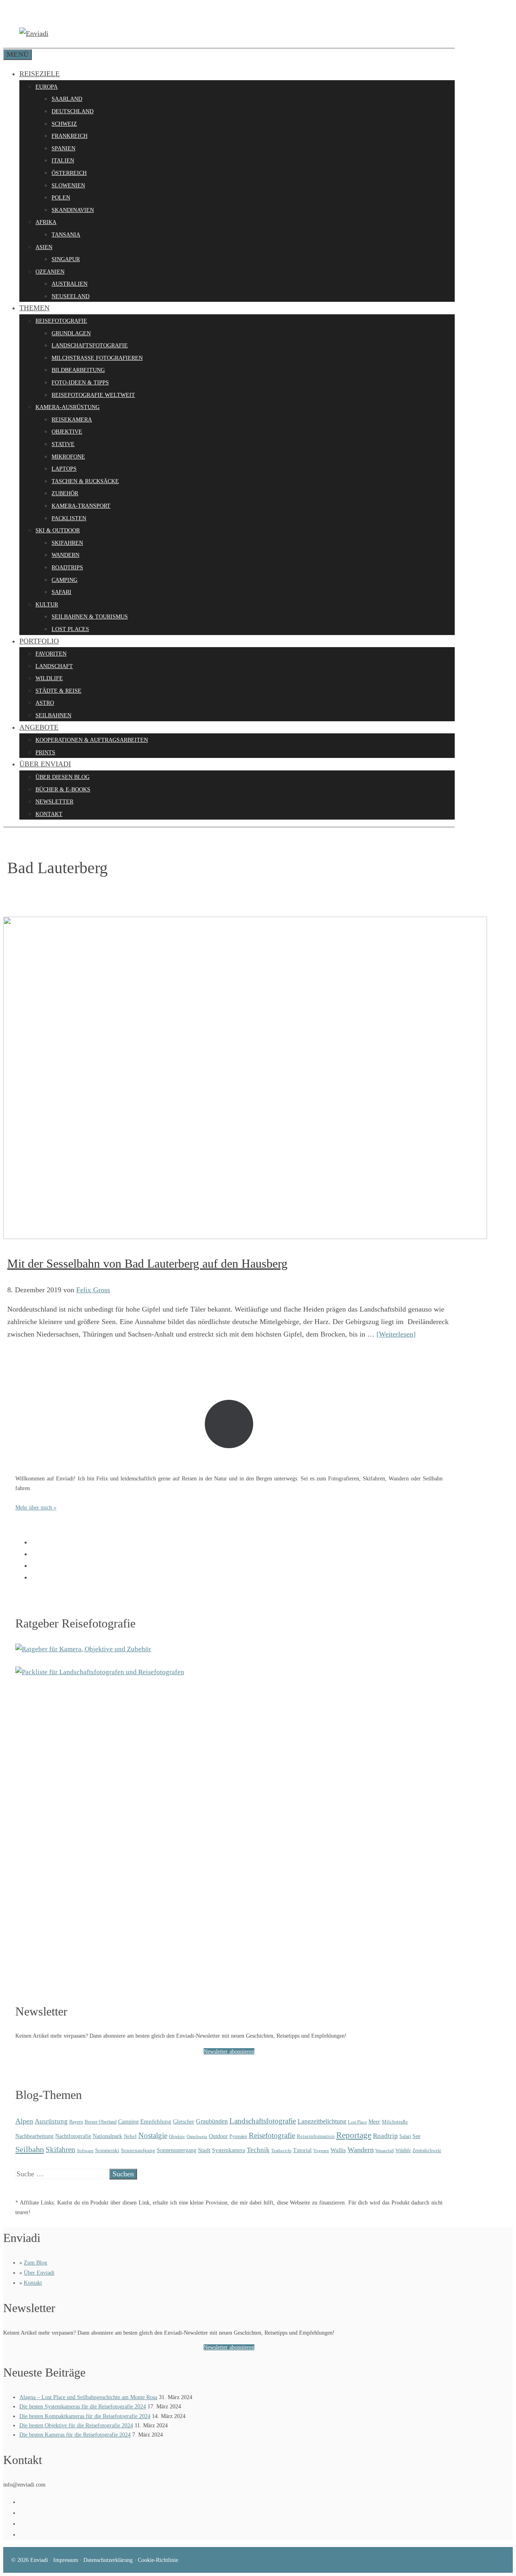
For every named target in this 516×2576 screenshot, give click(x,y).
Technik (258, 2150)
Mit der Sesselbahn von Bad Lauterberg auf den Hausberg (147, 1263)
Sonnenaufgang (138, 2150)
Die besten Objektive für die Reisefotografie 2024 (76, 2426)
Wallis (338, 2150)
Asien (44, 247)
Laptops (64, 469)
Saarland (67, 99)
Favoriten (51, 654)
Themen (34, 308)
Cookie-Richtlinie (158, 2560)
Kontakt (49, 814)
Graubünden (212, 2121)
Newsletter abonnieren (229, 2051)
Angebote (39, 727)
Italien (63, 161)
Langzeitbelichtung (322, 2121)
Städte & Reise (58, 691)
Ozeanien (50, 272)
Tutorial (302, 2150)
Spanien (63, 148)
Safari (61, 592)
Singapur (66, 259)
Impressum (66, 2560)
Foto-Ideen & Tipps (80, 383)
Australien (70, 284)
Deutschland (73, 111)
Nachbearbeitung (34, 2136)
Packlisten (69, 518)
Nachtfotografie (73, 2136)
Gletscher (184, 2121)
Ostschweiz (197, 2136)
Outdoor (218, 2136)
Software (85, 2150)
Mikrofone (68, 457)
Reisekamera (72, 420)
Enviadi (39, 2560)
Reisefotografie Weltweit (93, 395)
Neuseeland (71, 296)
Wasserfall (385, 2150)
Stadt (204, 2150)
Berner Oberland (101, 2122)
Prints (45, 752)
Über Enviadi (45, 764)
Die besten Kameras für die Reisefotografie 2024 (75, 2435)
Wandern (66, 555)
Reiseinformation (316, 2136)
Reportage (354, 2135)
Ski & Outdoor (58, 530)
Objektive (67, 432)
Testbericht (281, 2150)
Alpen (24, 2121)
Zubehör (65, 493)
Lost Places (70, 629)
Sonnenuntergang (177, 2150)
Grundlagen (71, 333)
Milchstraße (395, 2122)
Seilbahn (30, 2149)
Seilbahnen (53, 715)
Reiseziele (40, 74)
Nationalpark (107, 2136)
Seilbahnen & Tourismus (90, 617)
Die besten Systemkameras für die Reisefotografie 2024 (83, 2407)
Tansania (66, 235)
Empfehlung (156, 2121)
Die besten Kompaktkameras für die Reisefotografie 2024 (85, 2416)
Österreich (69, 173)
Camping (64, 580)
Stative (63, 444)
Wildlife (49, 678)
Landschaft (54, 666)
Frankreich (70, 136)
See (416, 2136)
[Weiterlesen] (396, 1334)
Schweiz (64, 124)
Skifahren (67, 543)
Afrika (46, 222)
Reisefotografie (61, 321)
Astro (45, 703)
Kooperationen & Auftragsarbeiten (92, 740)
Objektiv (177, 2136)
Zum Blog (35, 2263)
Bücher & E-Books (63, 790)
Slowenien (68, 186)
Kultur (47, 605)
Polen (61, 198)
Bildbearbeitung (78, 370)
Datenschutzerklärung (108, 2560)
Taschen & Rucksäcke (85, 481)
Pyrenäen (238, 2136)
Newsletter (54, 802)
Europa (47, 87)
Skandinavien (73, 210)
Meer (374, 2121)
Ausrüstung (51, 2121)
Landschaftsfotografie (90, 346)
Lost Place (357, 2122)
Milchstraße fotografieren (97, 358)
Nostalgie (153, 2135)
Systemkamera (229, 2150)
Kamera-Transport (81, 506)
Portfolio (39, 641)
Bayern (76, 2122)
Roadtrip (385, 2136)
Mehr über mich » (36, 1507)
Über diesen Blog (62, 777)
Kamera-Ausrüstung (68, 407)
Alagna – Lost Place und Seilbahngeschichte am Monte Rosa (88, 2397)
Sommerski (107, 2150)
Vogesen (321, 2151)
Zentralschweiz (427, 2150)
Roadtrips (67, 568)
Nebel (130, 2136)
